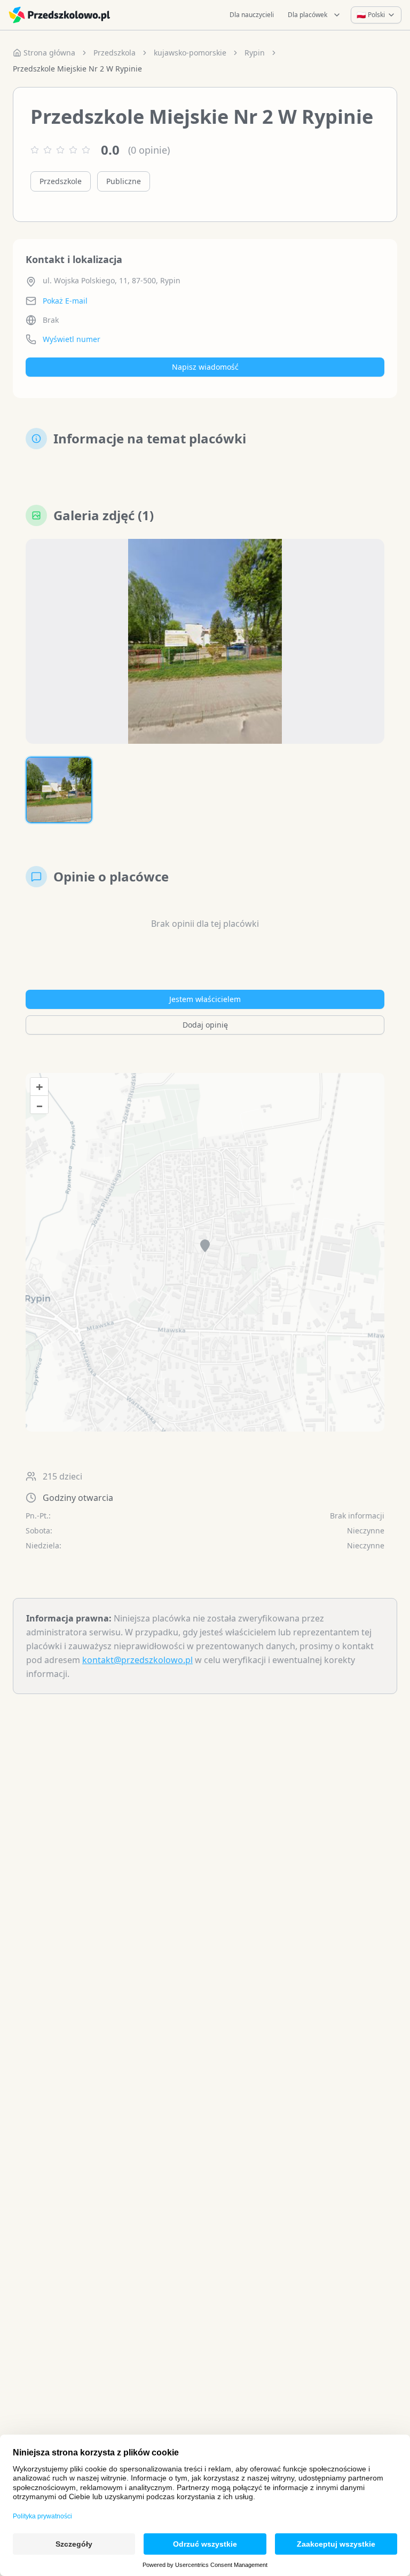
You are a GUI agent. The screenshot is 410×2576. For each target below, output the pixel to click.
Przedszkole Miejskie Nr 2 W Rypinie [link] (77, 69)
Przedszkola (115, 53)
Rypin (255, 53)
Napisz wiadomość (205, 367)
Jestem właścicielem (205, 999)
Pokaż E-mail (65, 301)
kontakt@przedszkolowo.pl (137, 1660)
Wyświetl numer (72, 339)
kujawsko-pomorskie (190, 53)
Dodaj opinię (205, 1025)
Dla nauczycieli (252, 15)
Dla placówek (307, 15)
